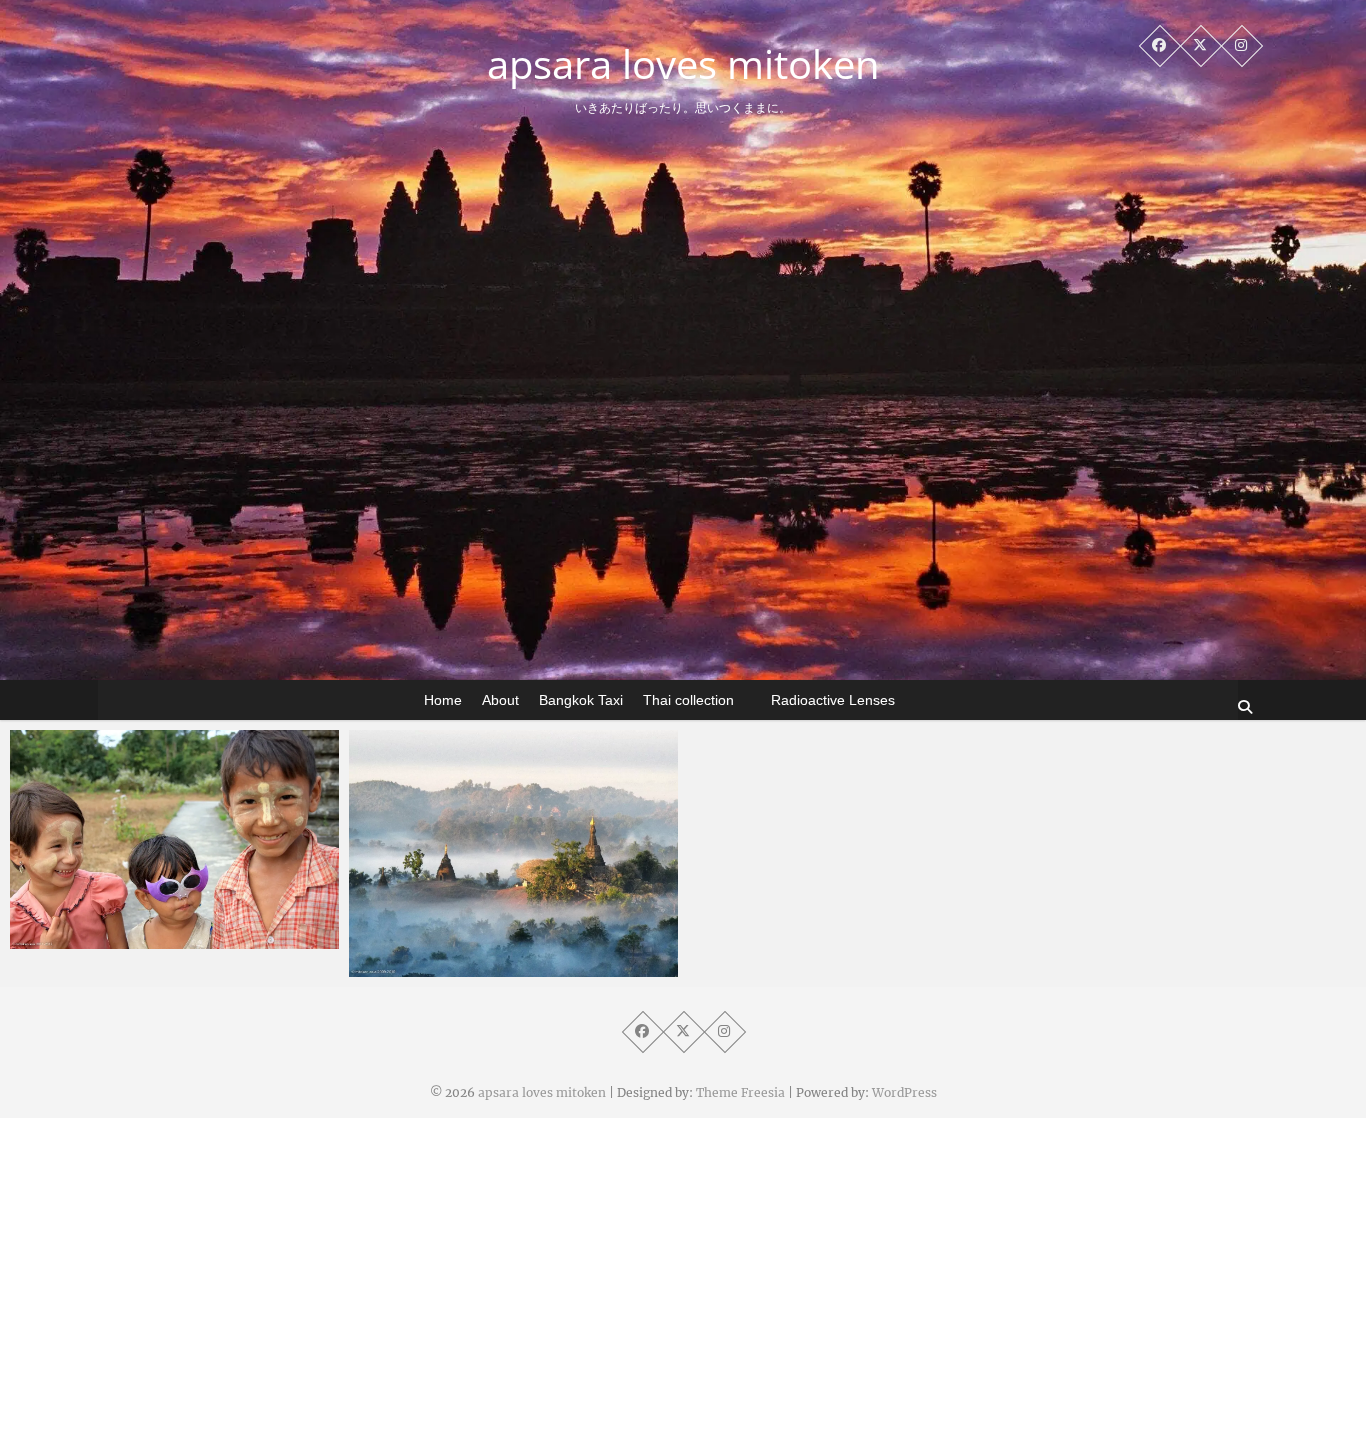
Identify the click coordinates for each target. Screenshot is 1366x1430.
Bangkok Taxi (581, 700)
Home (443, 700)
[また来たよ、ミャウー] (174, 839)
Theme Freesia (740, 1092)
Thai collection (688, 700)
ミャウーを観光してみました (486, 967)
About (500, 700)
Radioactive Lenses (833, 700)
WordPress (904, 1092)
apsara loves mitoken (683, 64)
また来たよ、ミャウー (125, 939)
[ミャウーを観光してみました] (513, 853)
